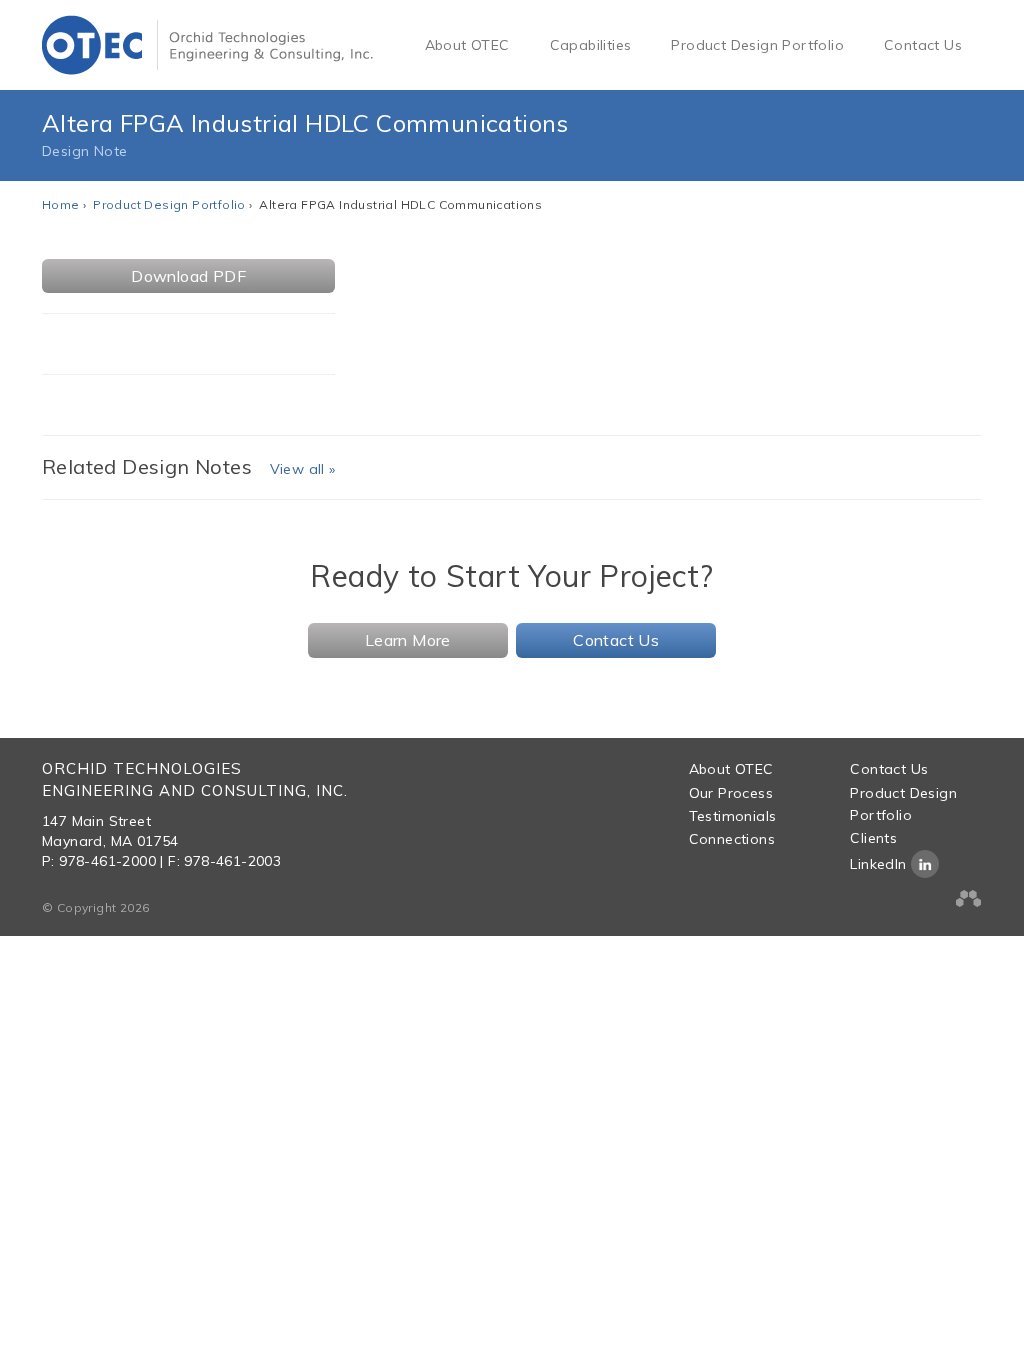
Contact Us (923, 45)
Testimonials (733, 816)
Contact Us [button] (616, 640)
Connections (732, 839)
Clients (873, 838)
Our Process (731, 793)
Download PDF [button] (188, 276)
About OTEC (467, 45)
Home (61, 204)
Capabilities (591, 45)
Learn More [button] (408, 640)
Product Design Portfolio (757, 45)
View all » (303, 469)
